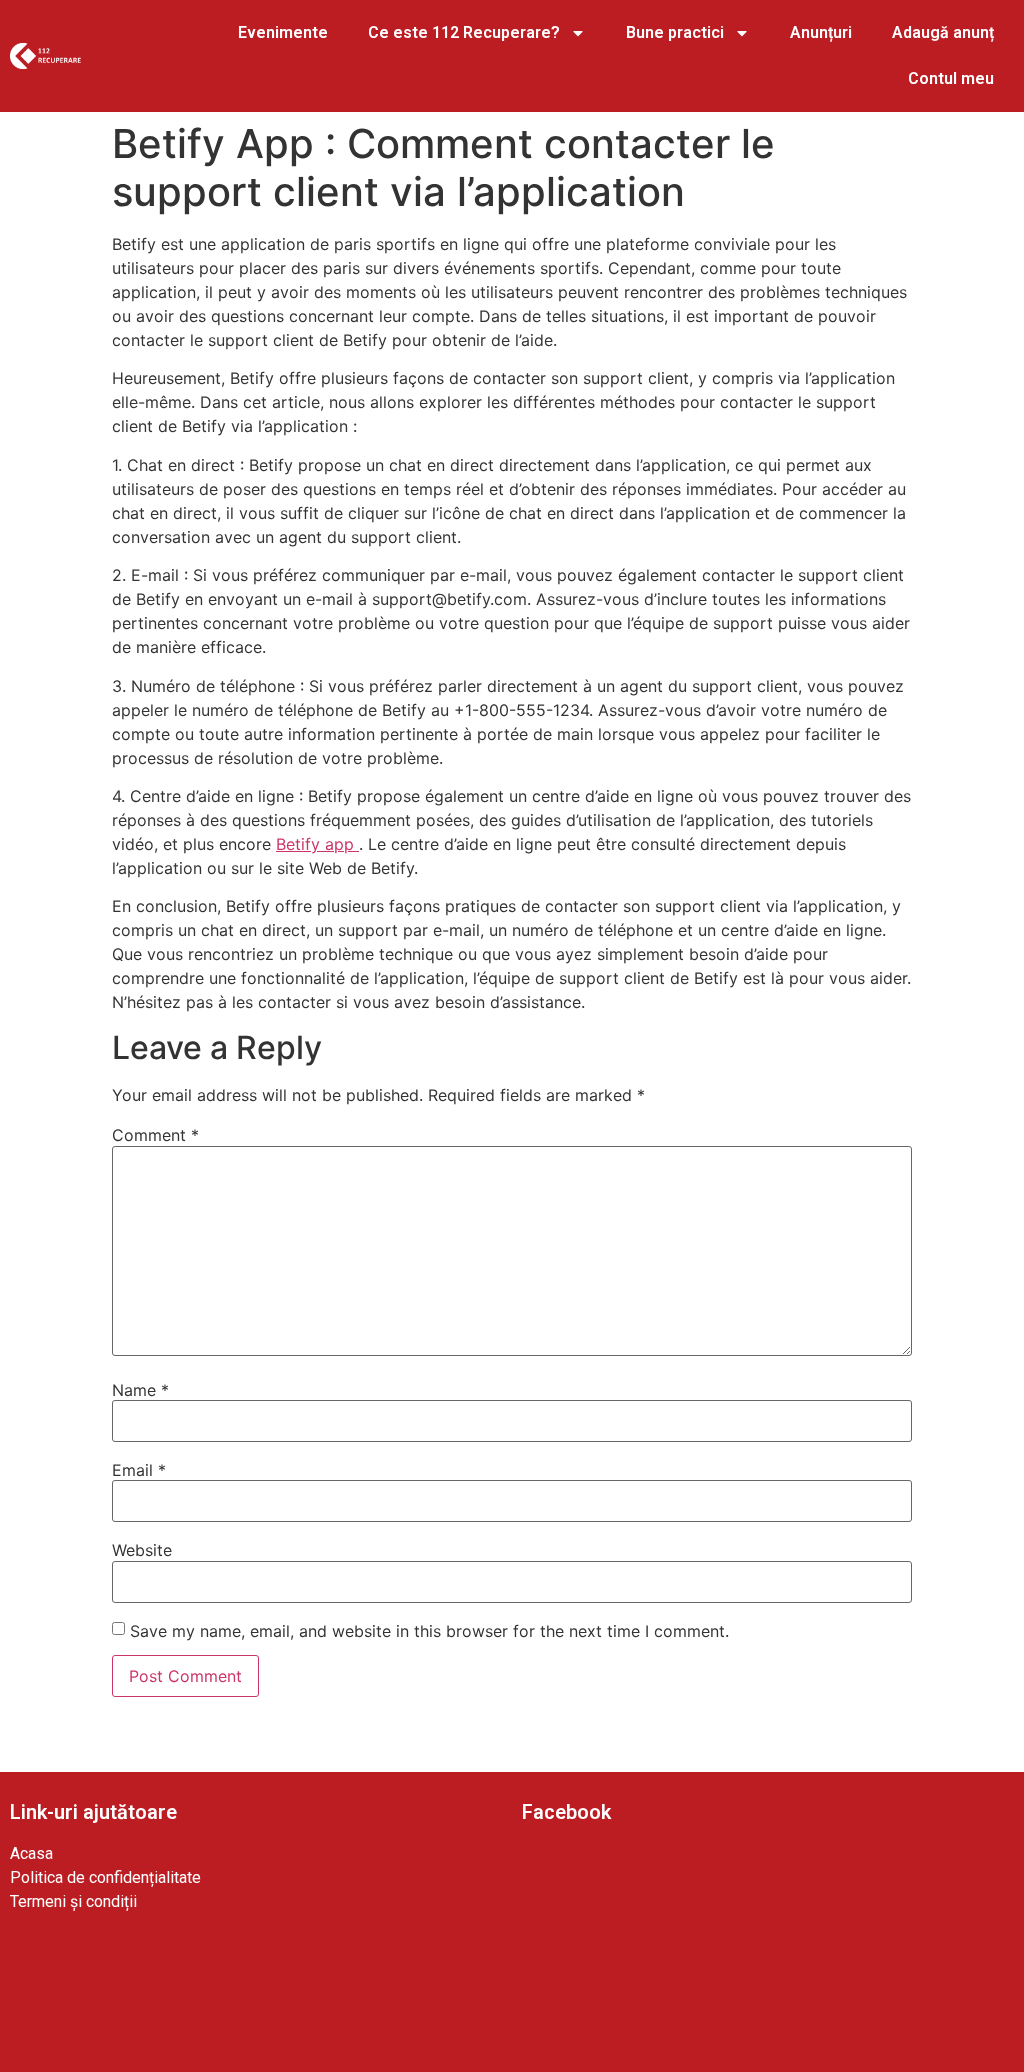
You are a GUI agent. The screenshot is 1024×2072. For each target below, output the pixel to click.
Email (139, 1470)
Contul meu (951, 78)
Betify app (317, 844)
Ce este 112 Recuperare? (464, 32)
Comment (155, 1135)
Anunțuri (821, 32)
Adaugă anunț (943, 32)
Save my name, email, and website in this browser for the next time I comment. (429, 1631)
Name (140, 1390)
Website (142, 1550)
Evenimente (283, 32)
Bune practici (675, 32)
